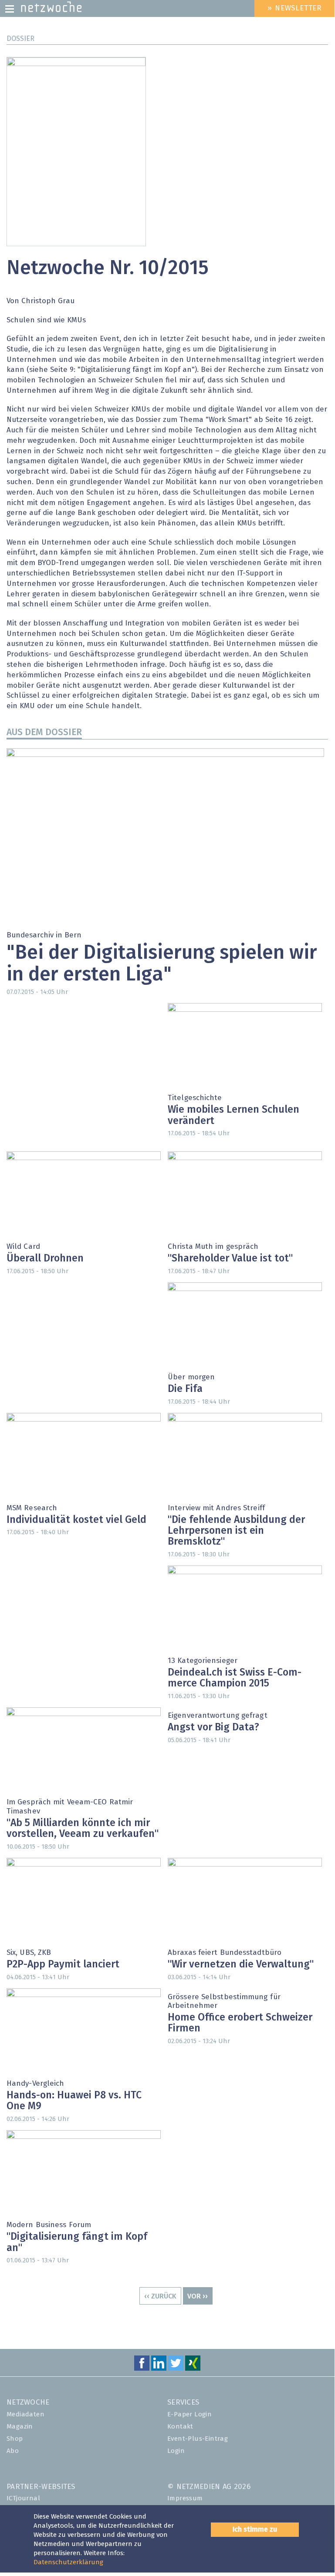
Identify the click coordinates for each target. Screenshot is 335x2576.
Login (176, 2451)
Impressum (185, 2498)
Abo (13, 2451)
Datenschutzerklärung (68, 2562)
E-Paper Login (189, 2414)
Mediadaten (25, 2414)
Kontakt (180, 2427)
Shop (15, 2439)
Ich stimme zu (255, 2529)
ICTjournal (23, 2498)
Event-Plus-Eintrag (198, 2439)
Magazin (20, 2427)
